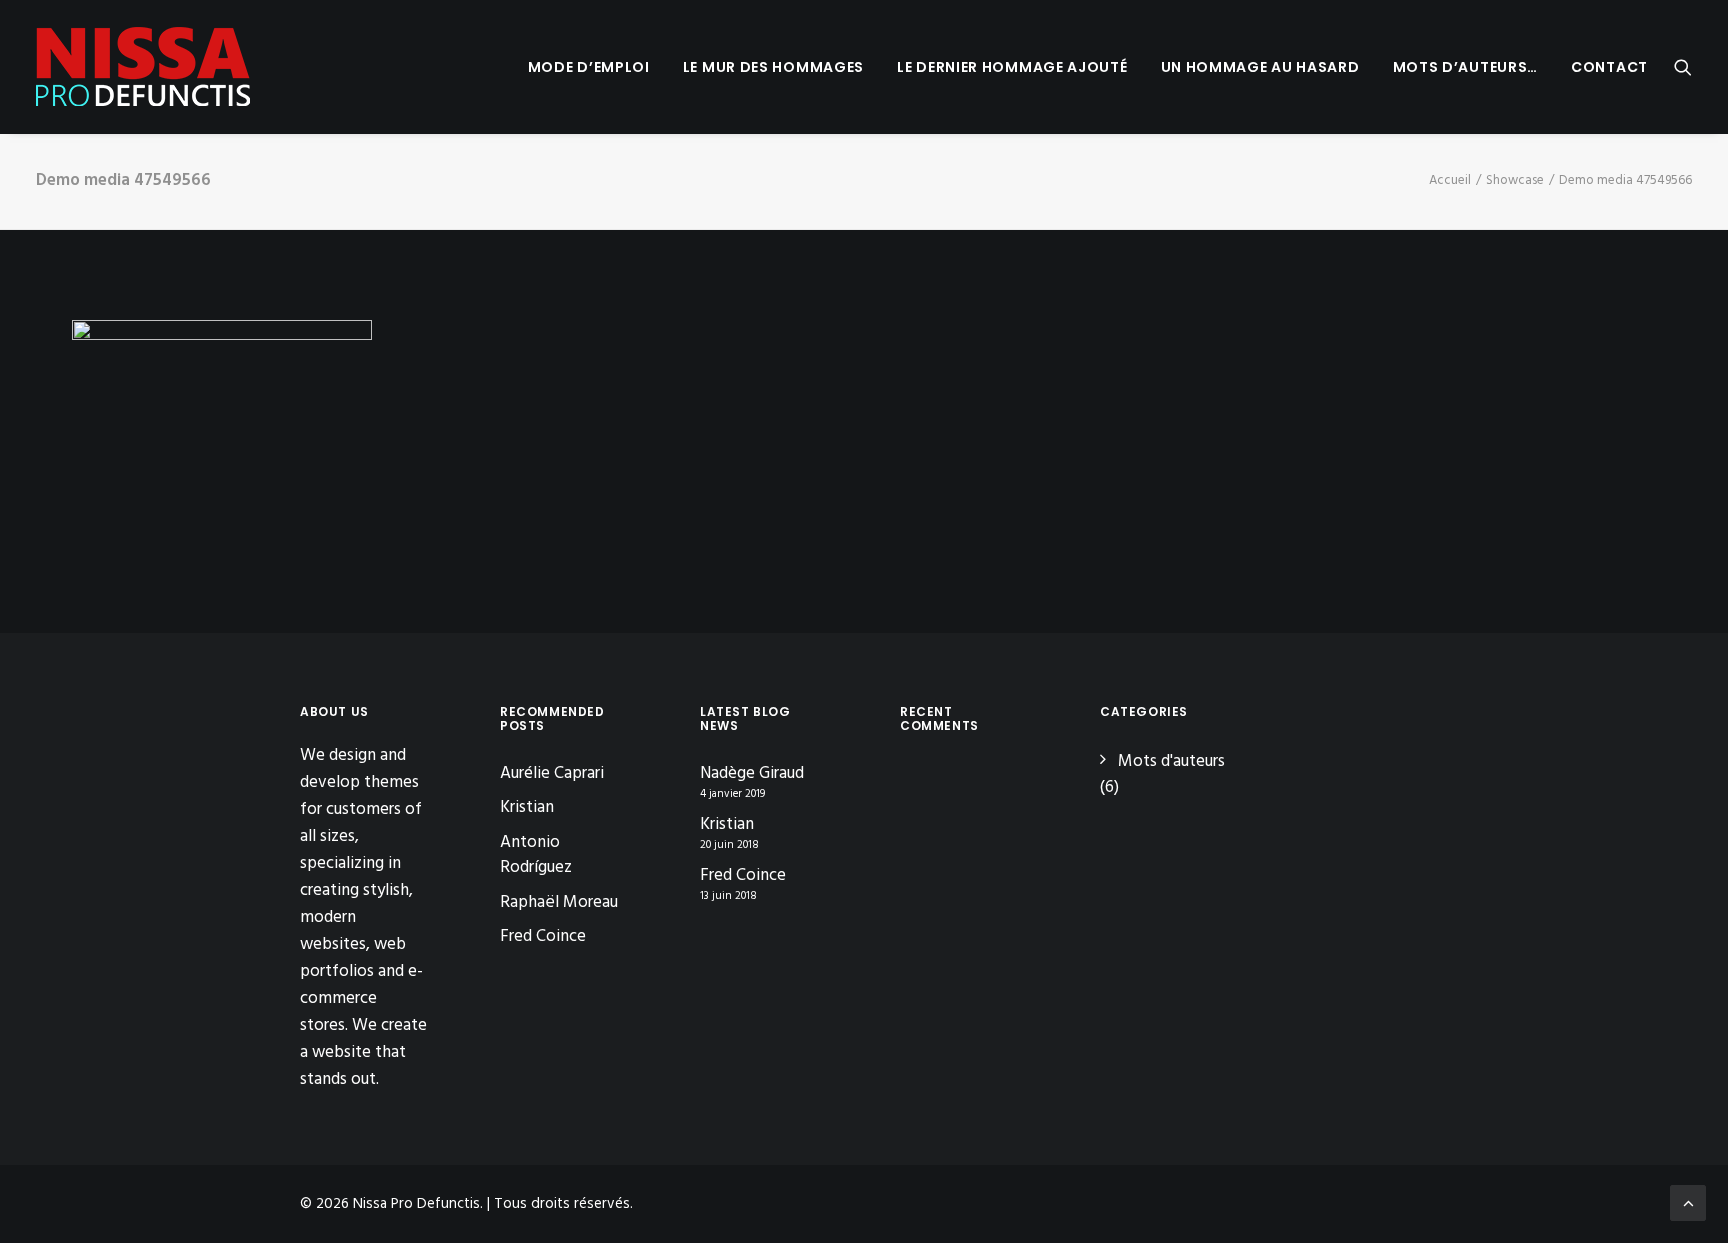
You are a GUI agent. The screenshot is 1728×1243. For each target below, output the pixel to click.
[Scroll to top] (1688, 1202)
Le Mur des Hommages (773, 67)
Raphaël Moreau (559, 902)
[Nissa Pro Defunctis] (143, 67)
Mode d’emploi (589, 67)
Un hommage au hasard (1260, 67)
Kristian (527, 807)
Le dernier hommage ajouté (1012, 67)
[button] (1683, 67)
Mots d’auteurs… (1466, 67)
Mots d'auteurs (1171, 761)
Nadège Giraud (752, 774)
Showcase (1515, 180)
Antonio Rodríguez (536, 855)
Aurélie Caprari (552, 773)
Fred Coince (543, 936)
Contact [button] (1609, 67)
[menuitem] (589, 67)
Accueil (1450, 180)
